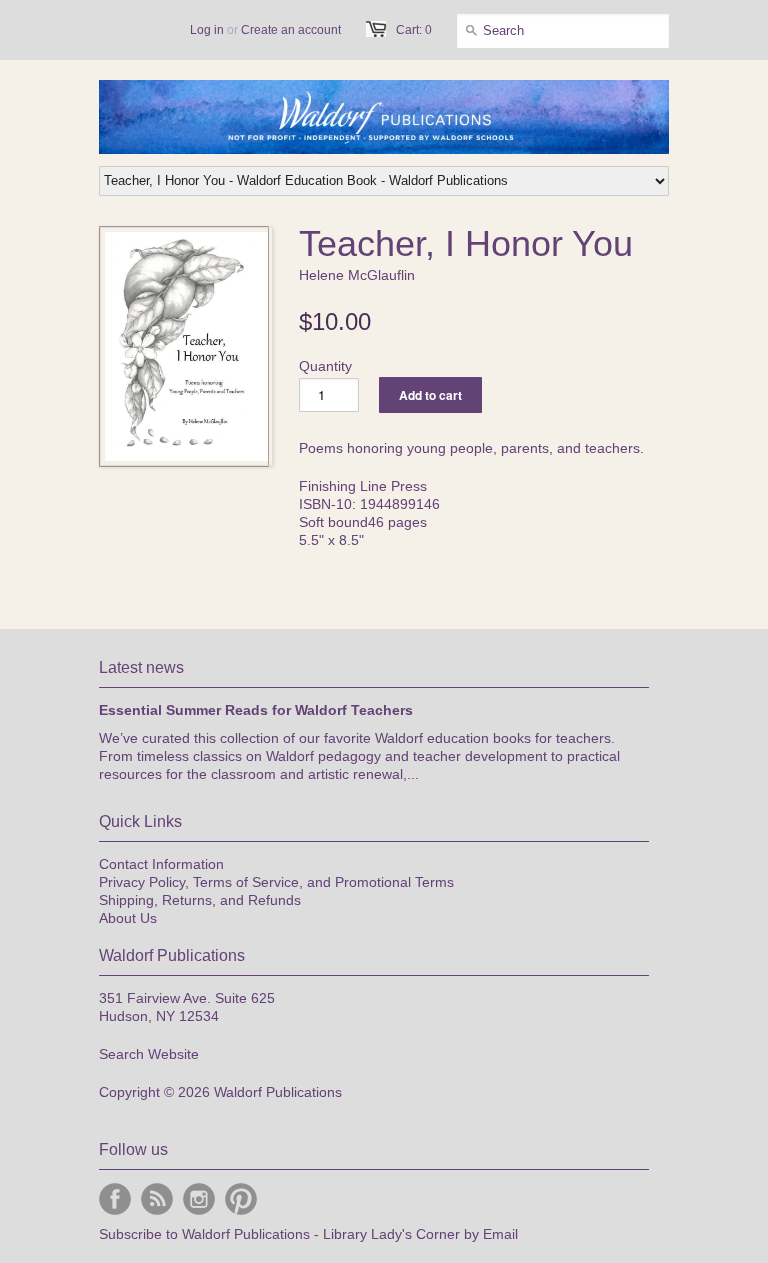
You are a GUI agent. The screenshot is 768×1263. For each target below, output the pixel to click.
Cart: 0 (414, 30)
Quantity (325, 366)
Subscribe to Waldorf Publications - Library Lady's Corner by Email (308, 1234)
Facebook (115, 1199)
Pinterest (241, 1199)
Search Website (149, 1054)
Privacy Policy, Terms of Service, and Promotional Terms (276, 882)
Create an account (291, 30)
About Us (128, 918)
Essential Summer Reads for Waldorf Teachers (256, 710)
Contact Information (161, 864)
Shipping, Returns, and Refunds (200, 900)
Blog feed (157, 1199)
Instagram (199, 1199)
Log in (207, 30)
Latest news (141, 667)
